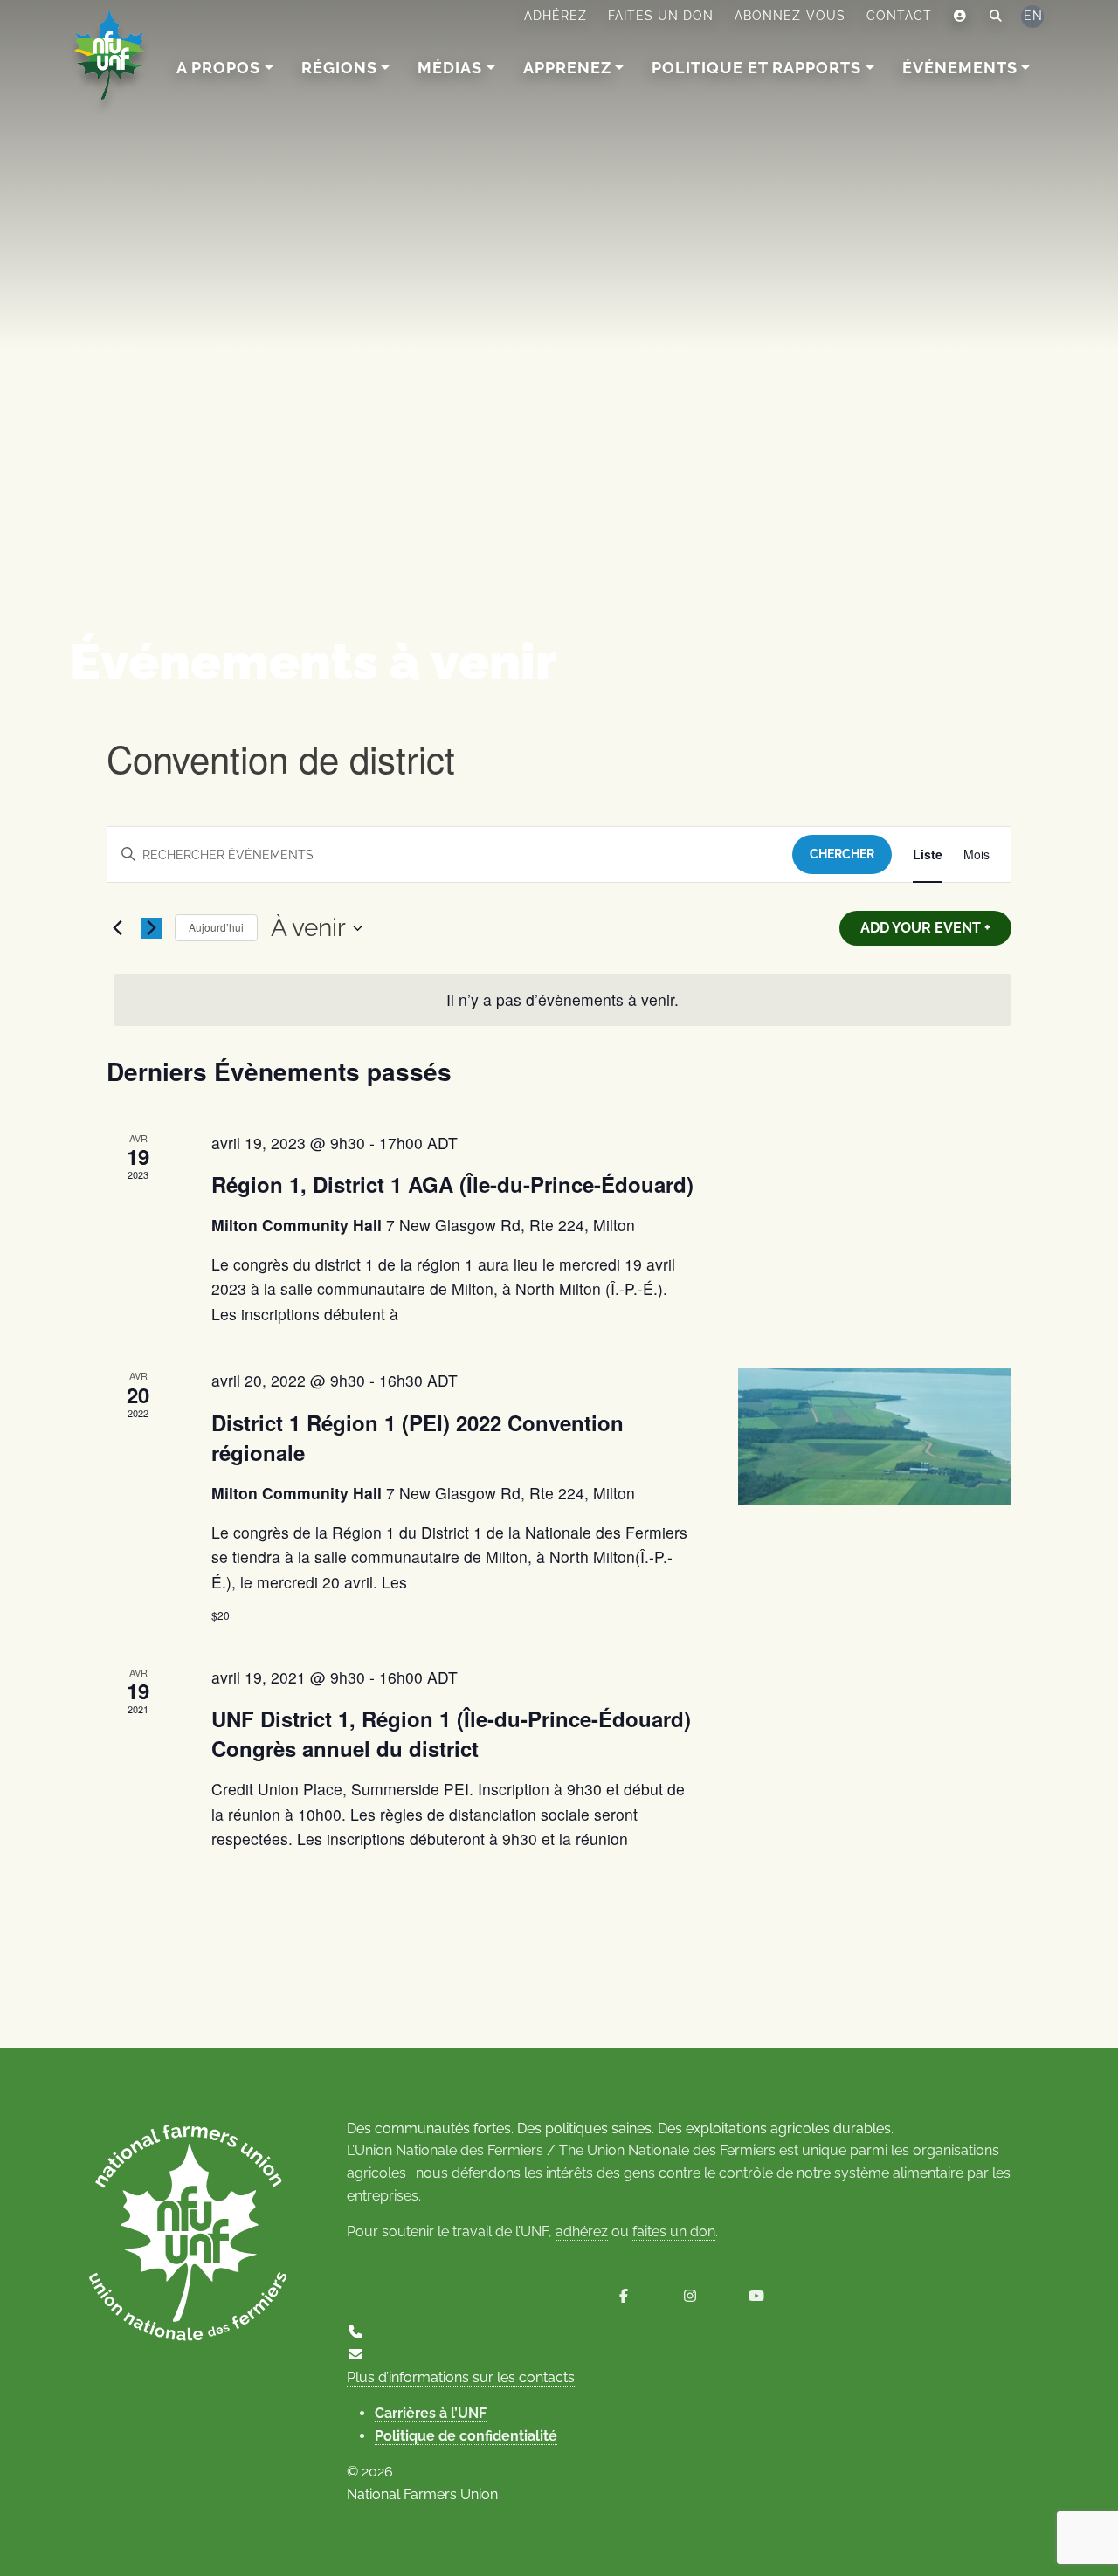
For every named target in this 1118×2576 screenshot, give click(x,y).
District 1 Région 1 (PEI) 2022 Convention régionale (418, 1437)
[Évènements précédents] (117, 928)
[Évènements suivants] (151, 928)
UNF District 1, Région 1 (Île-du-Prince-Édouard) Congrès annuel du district (451, 1733)
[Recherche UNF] (996, 17)
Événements (960, 68)
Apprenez (567, 68)
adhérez (582, 2232)
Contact (899, 16)
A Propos (218, 68)
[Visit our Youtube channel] (756, 2296)
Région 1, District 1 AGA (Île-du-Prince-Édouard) (452, 1184)
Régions (339, 68)
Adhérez (556, 16)
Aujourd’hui (216, 927)
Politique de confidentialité (466, 2436)
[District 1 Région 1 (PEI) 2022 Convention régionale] (875, 1437)
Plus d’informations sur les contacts (461, 2377)
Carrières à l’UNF (431, 2413)
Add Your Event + (925, 928)
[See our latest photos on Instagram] (690, 2296)
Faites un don (661, 16)
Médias (450, 68)
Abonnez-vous (790, 16)
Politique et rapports (756, 68)
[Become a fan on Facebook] (624, 2296)
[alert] (562, 1000)
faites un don (674, 2232)
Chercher (842, 854)
